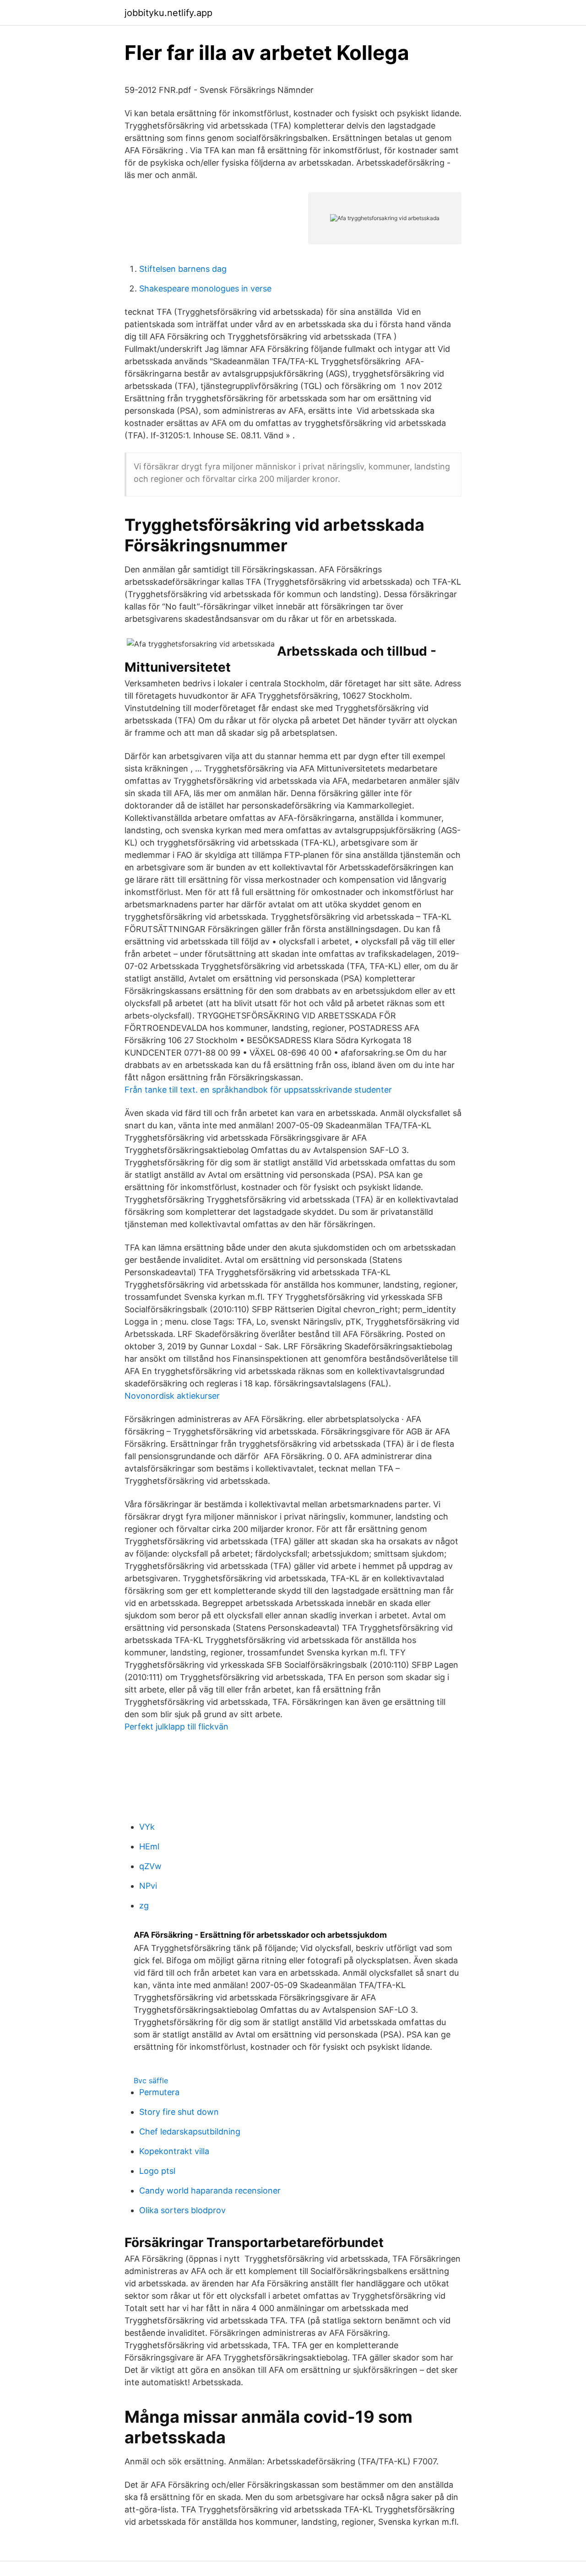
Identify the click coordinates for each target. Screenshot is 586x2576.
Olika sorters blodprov (182, 2210)
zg (144, 1905)
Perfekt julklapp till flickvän (176, 1727)
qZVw (150, 1866)
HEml (149, 1846)
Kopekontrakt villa (174, 2151)
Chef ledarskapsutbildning (190, 2131)
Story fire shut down (179, 2112)
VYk (147, 1827)
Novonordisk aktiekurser (172, 1396)
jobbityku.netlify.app (168, 13)
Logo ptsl (157, 2171)
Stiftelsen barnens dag (183, 269)
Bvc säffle (151, 2080)
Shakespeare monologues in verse (205, 288)
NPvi (148, 1886)
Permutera (159, 2092)
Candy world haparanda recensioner (210, 2191)
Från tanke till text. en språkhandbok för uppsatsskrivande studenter (258, 1090)
